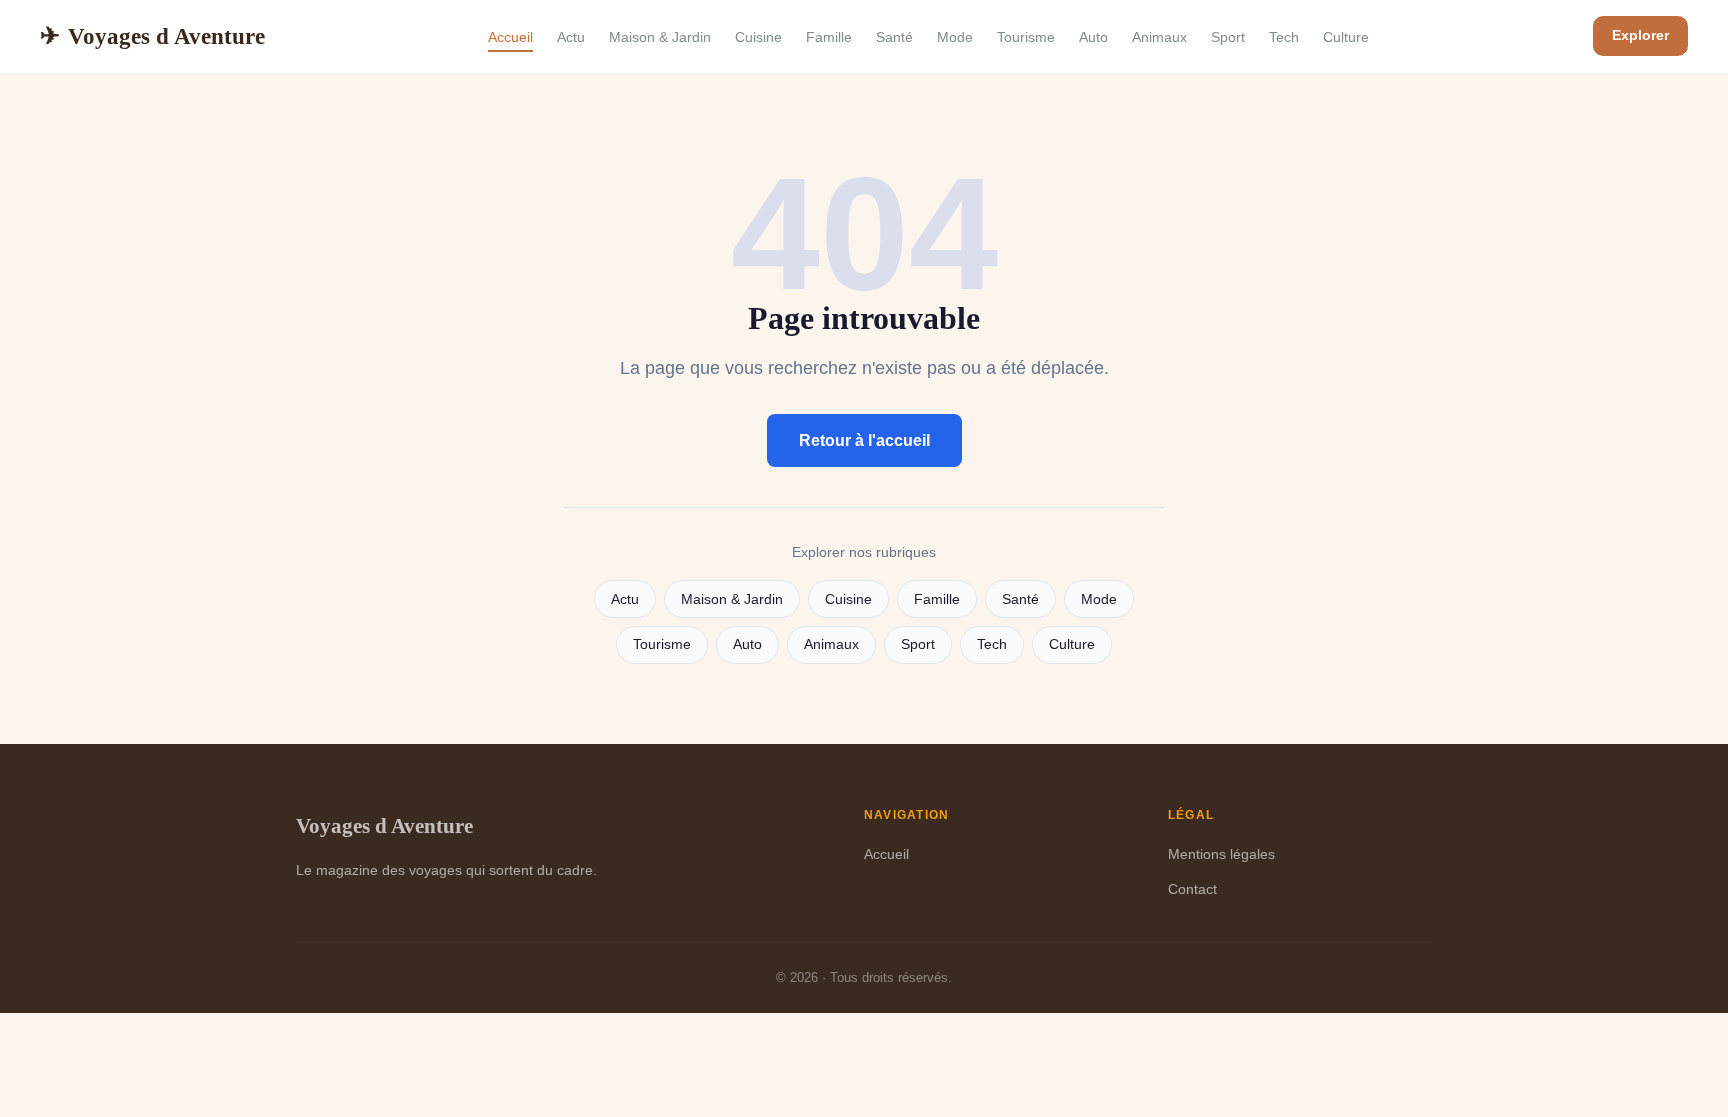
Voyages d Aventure (152, 36)
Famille (829, 37)
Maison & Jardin (660, 37)
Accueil (510, 37)
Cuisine (758, 37)
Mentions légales (1221, 854)
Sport (1228, 37)
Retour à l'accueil (864, 440)
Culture (1346, 37)
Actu (571, 37)
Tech (1284, 37)
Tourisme (1026, 37)
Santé (894, 37)
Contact (1192, 889)
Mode (955, 37)
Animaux (1159, 37)
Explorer (1640, 35)
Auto (1093, 37)
